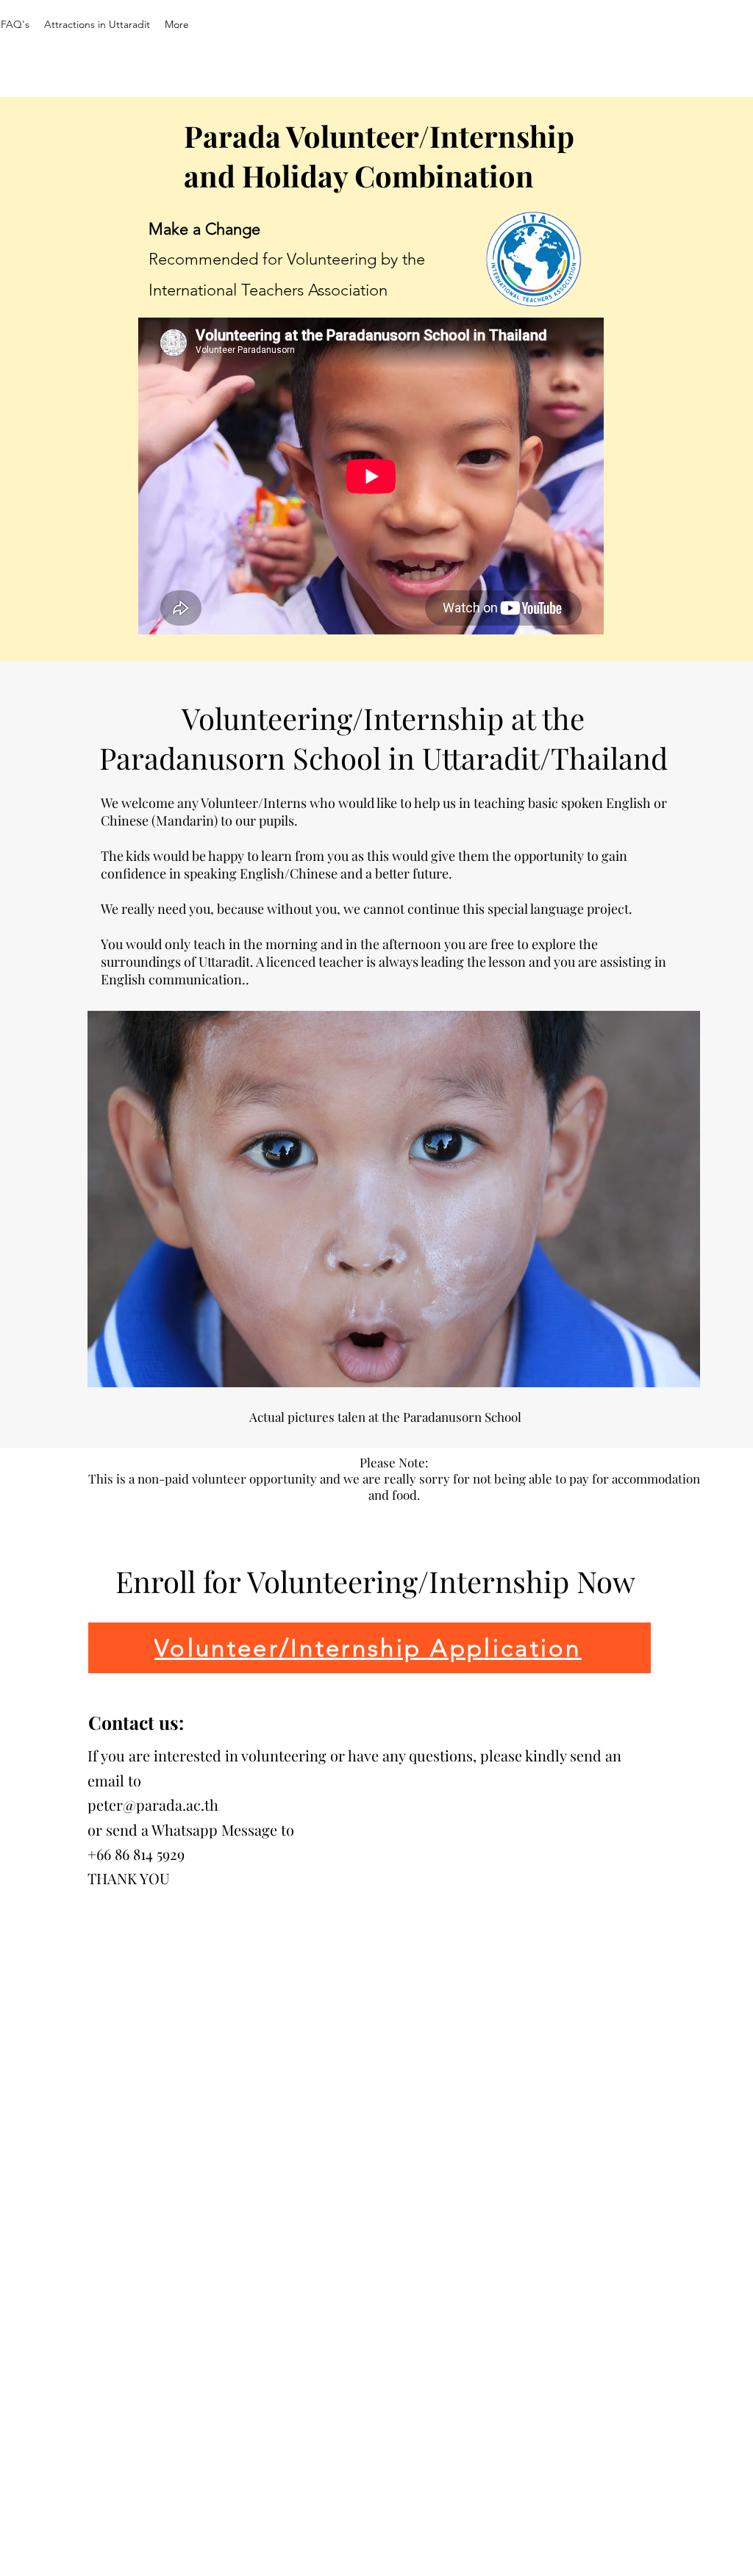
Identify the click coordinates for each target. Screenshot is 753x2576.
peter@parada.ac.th (153, 1804)
